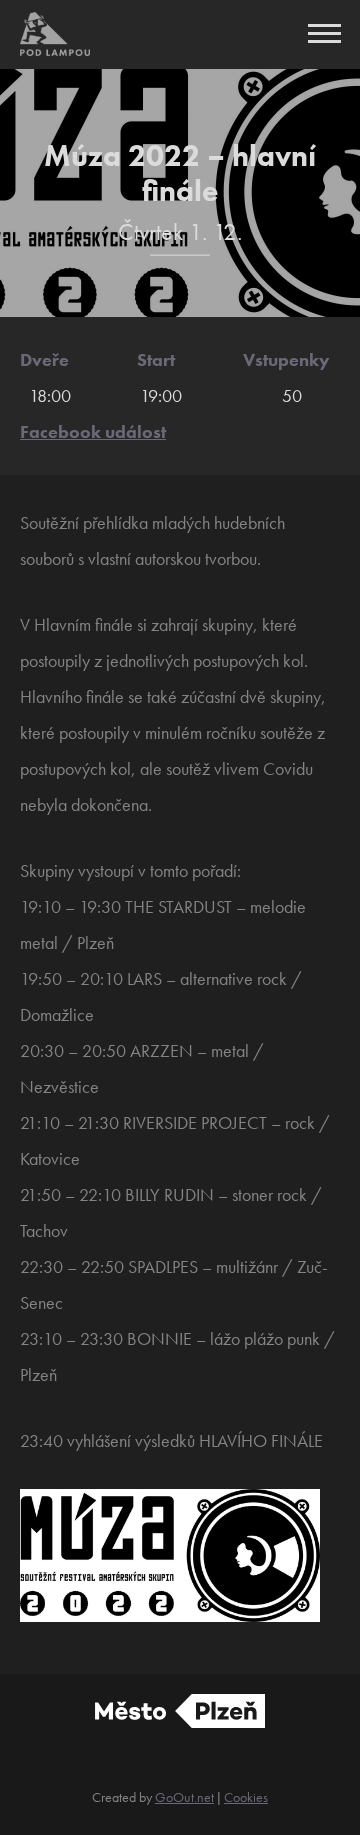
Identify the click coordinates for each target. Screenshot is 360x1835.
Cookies (246, 1797)
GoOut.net (184, 1797)
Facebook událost (93, 431)
